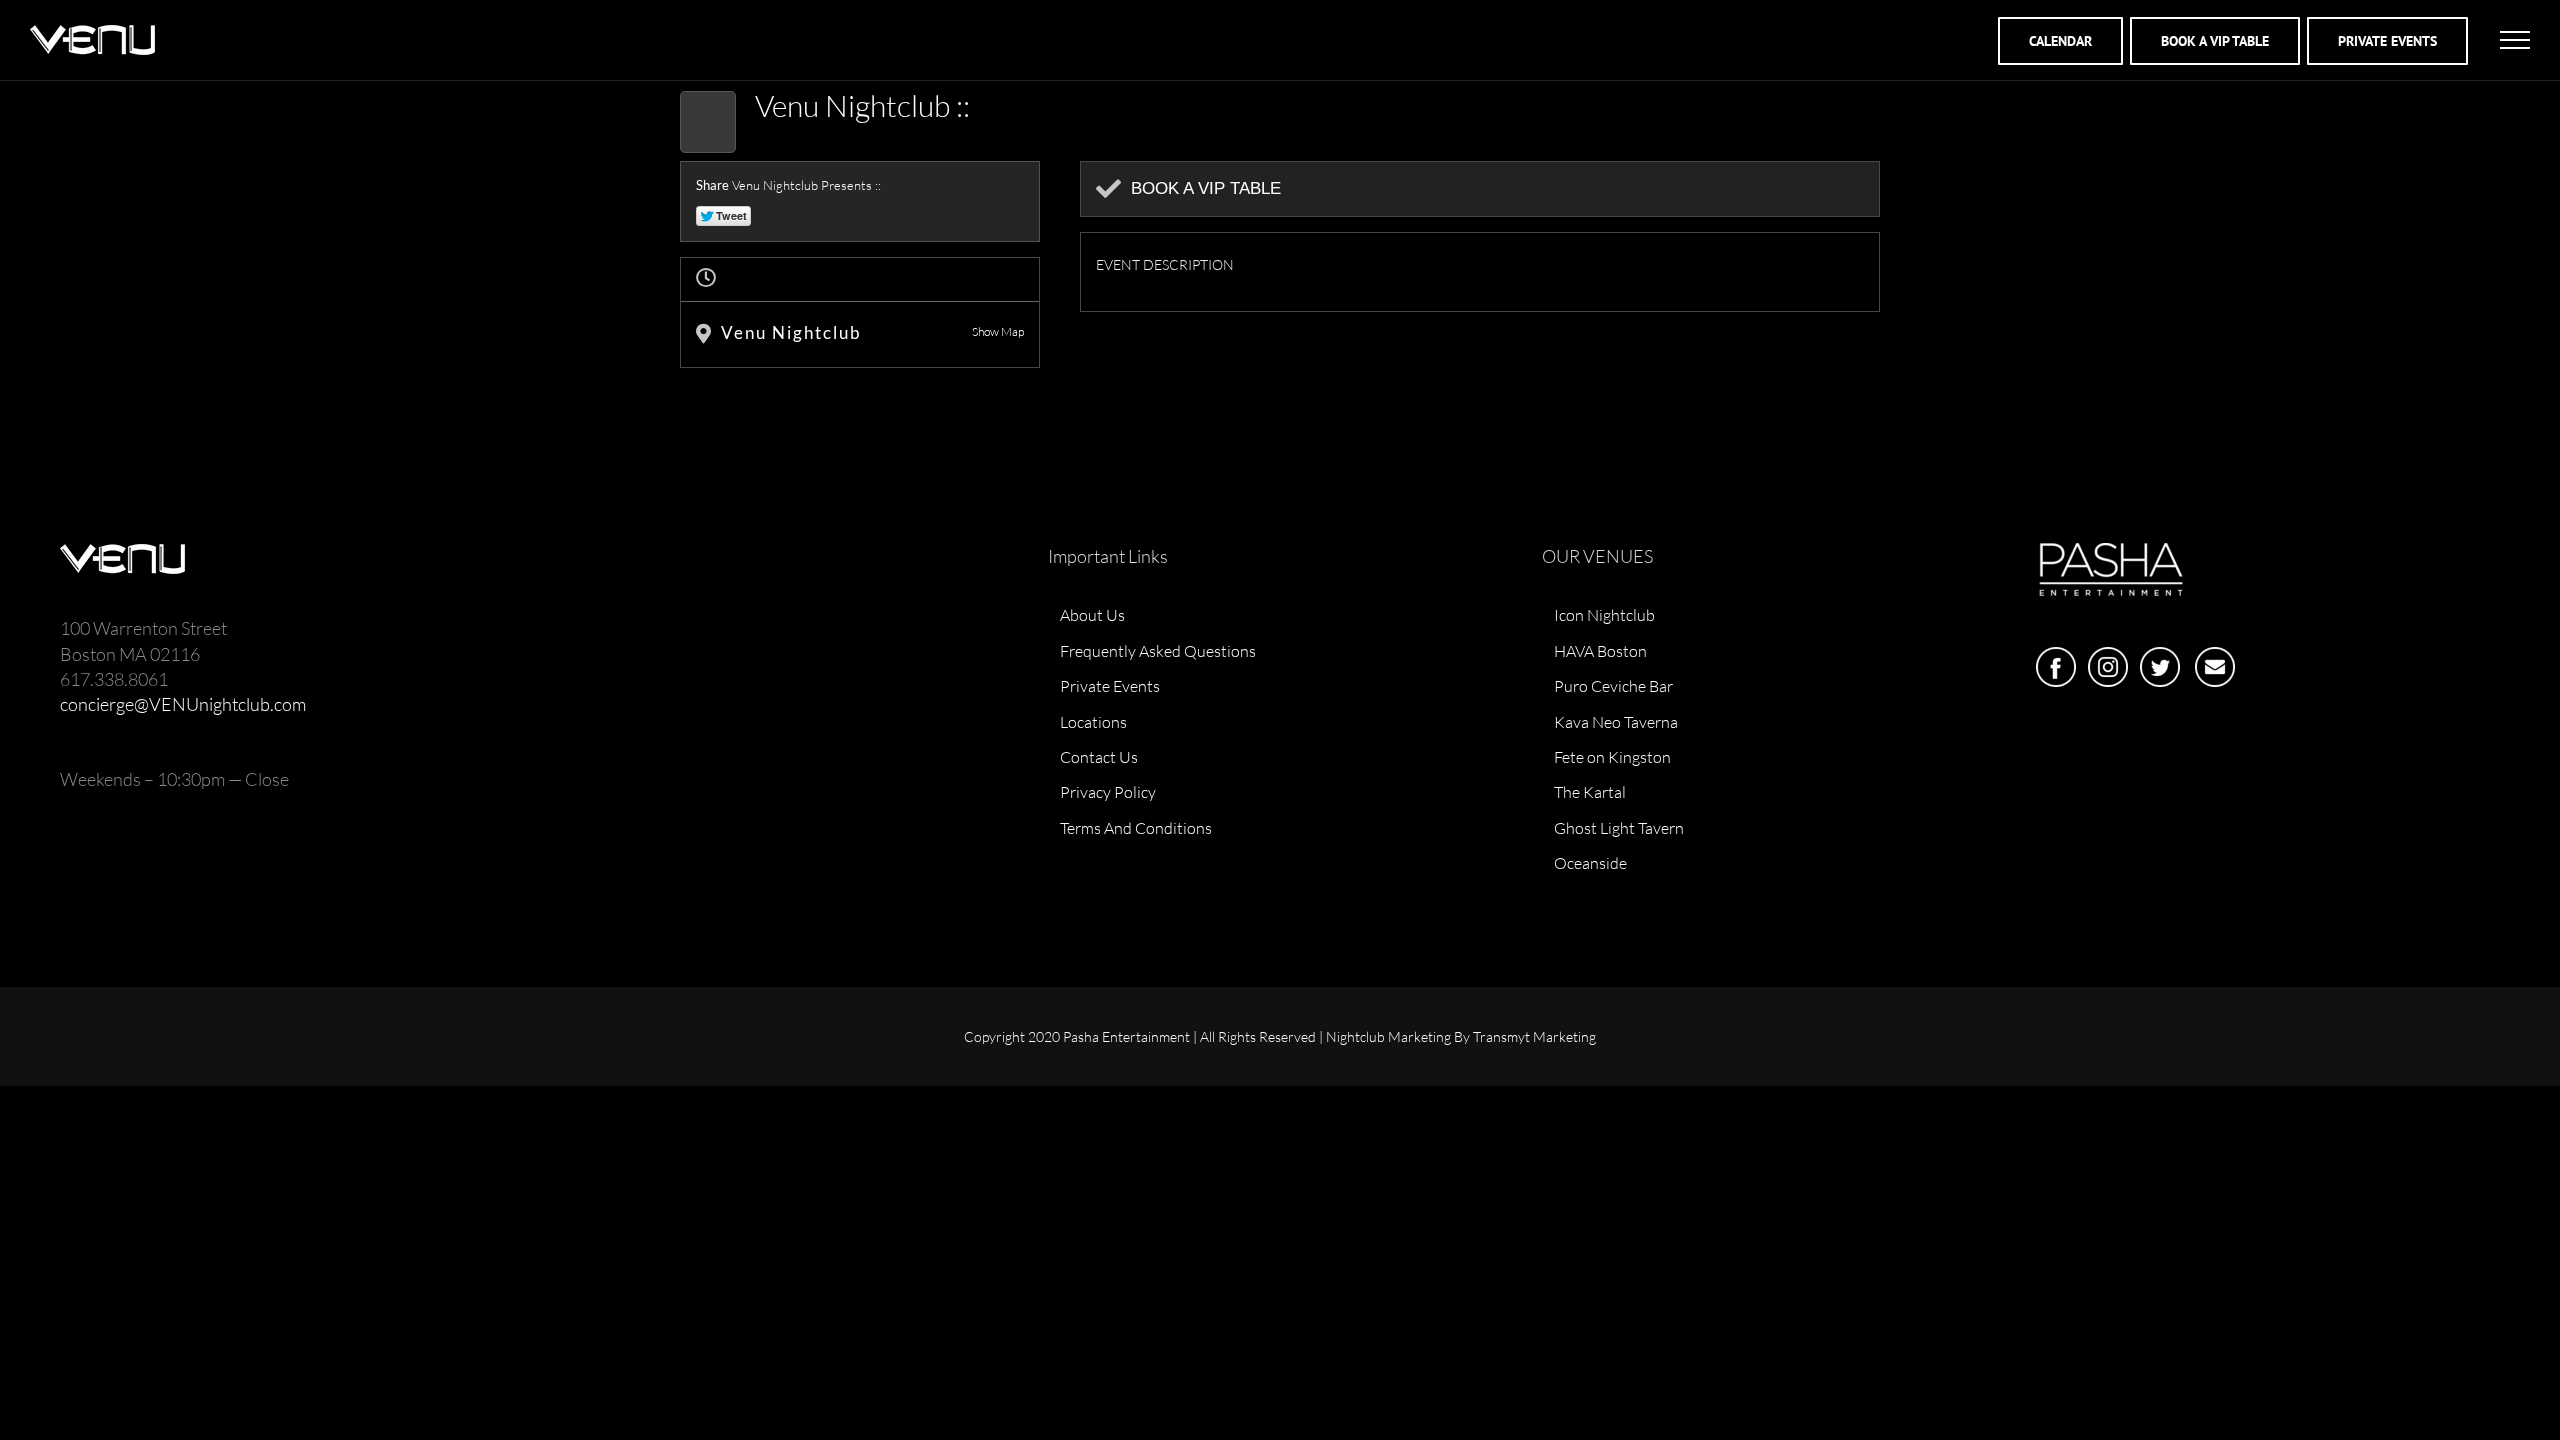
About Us (1092, 615)
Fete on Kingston (1612, 757)
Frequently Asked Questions (1158, 651)
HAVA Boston (1600, 651)
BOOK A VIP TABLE (2215, 41)
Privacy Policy (1108, 792)
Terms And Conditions (1136, 828)
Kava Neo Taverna (1616, 722)
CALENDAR (2060, 41)
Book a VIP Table (1206, 188)
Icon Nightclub (1604, 615)
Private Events (1110, 686)
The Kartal (1590, 792)
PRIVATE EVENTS (2387, 41)
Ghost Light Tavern (1619, 828)
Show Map (998, 331)
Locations (1093, 722)
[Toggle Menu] (2515, 40)
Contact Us (1099, 757)
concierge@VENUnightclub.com (183, 704)
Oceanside (1590, 863)
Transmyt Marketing (1534, 1036)
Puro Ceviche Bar (1613, 686)
